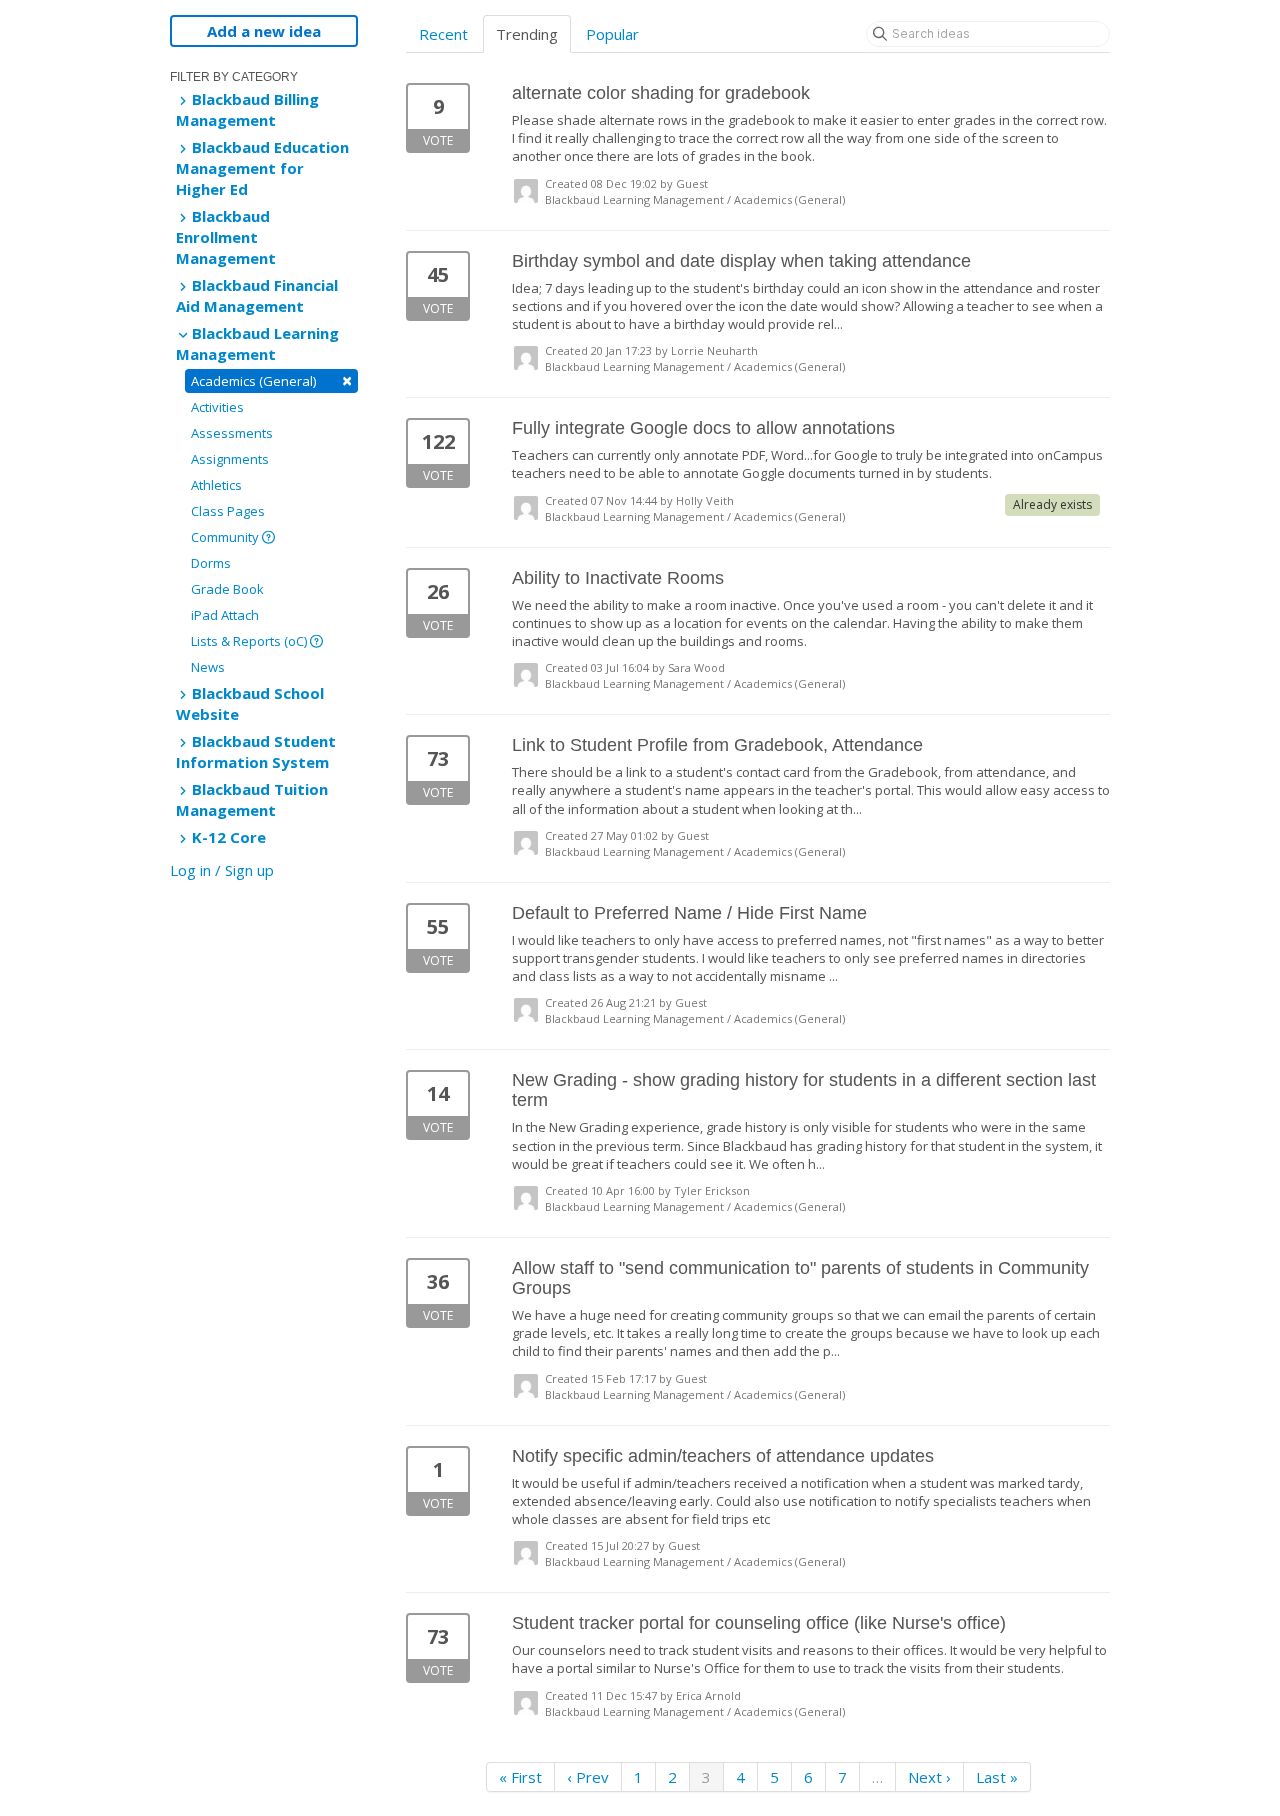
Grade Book (227, 589)
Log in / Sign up (222, 870)
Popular (612, 34)
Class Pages (228, 511)
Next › (929, 1777)
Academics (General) (271, 380)
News (208, 667)
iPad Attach (225, 615)
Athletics (216, 485)
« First (520, 1777)
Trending (527, 34)
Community (226, 537)
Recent (443, 34)
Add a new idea (264, 31)
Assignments (230, 459)
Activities (217, 407)
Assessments (232, 433)
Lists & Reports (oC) (250, 641)
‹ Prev (588, 1777)
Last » (997, 1777)
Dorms (211, 563)
